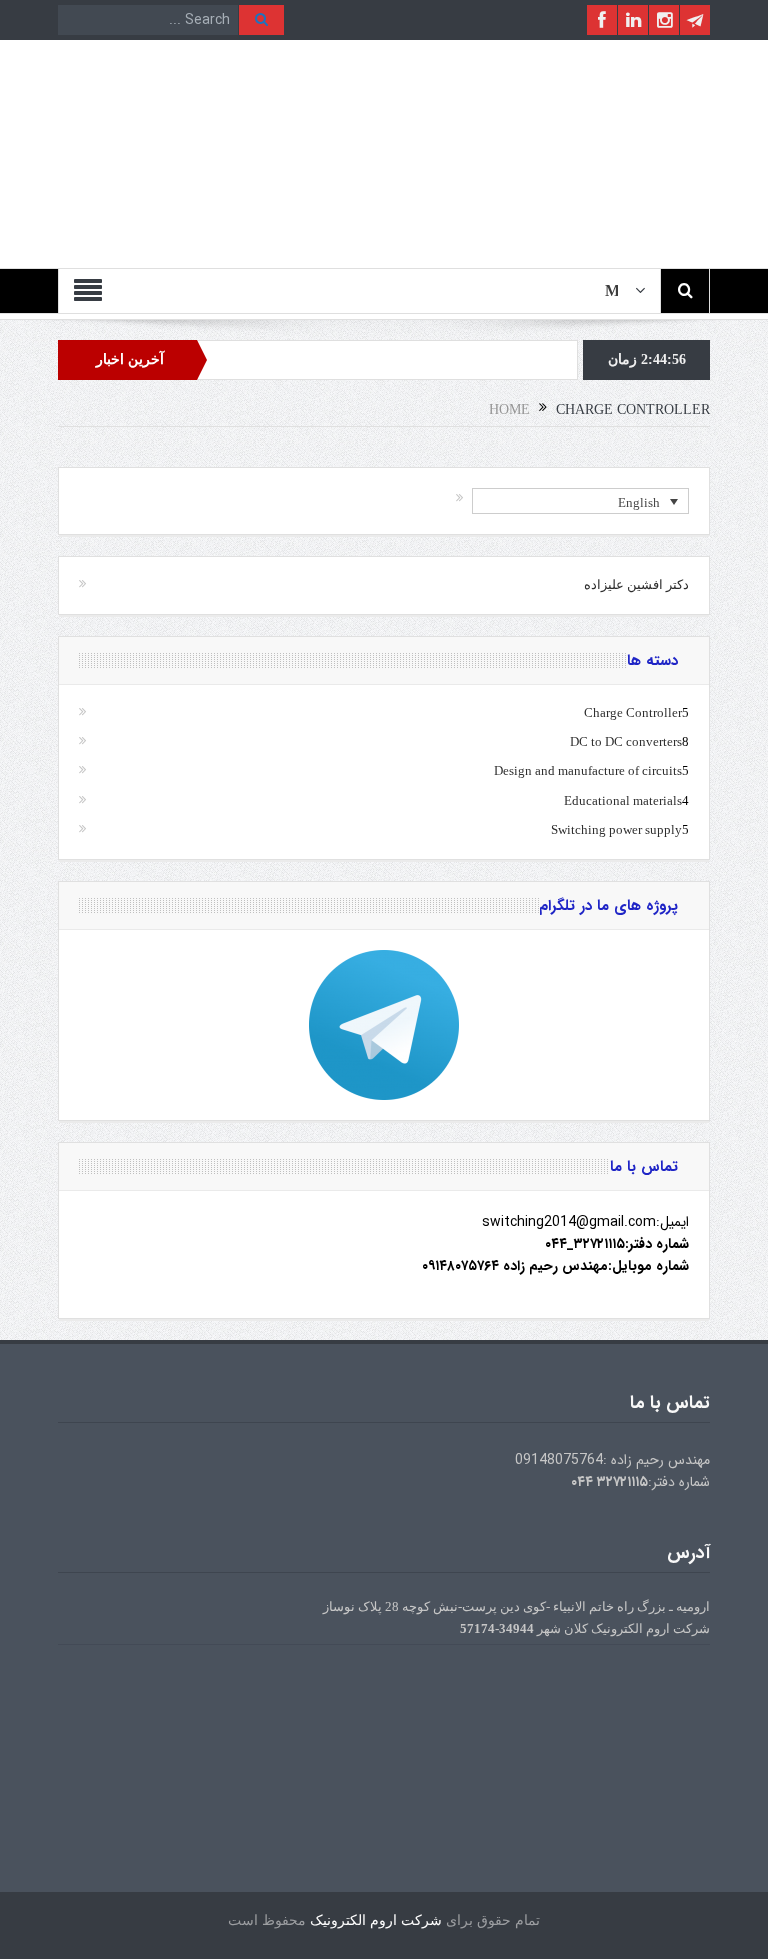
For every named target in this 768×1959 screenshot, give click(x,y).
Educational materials (623, 800)
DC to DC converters (626, 741)
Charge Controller (633, 712)
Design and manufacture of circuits (588, 770)
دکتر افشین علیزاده (636, 584)
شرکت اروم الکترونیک (376, 1920)
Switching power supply (616, 829)
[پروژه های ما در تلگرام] (384, 1025)
